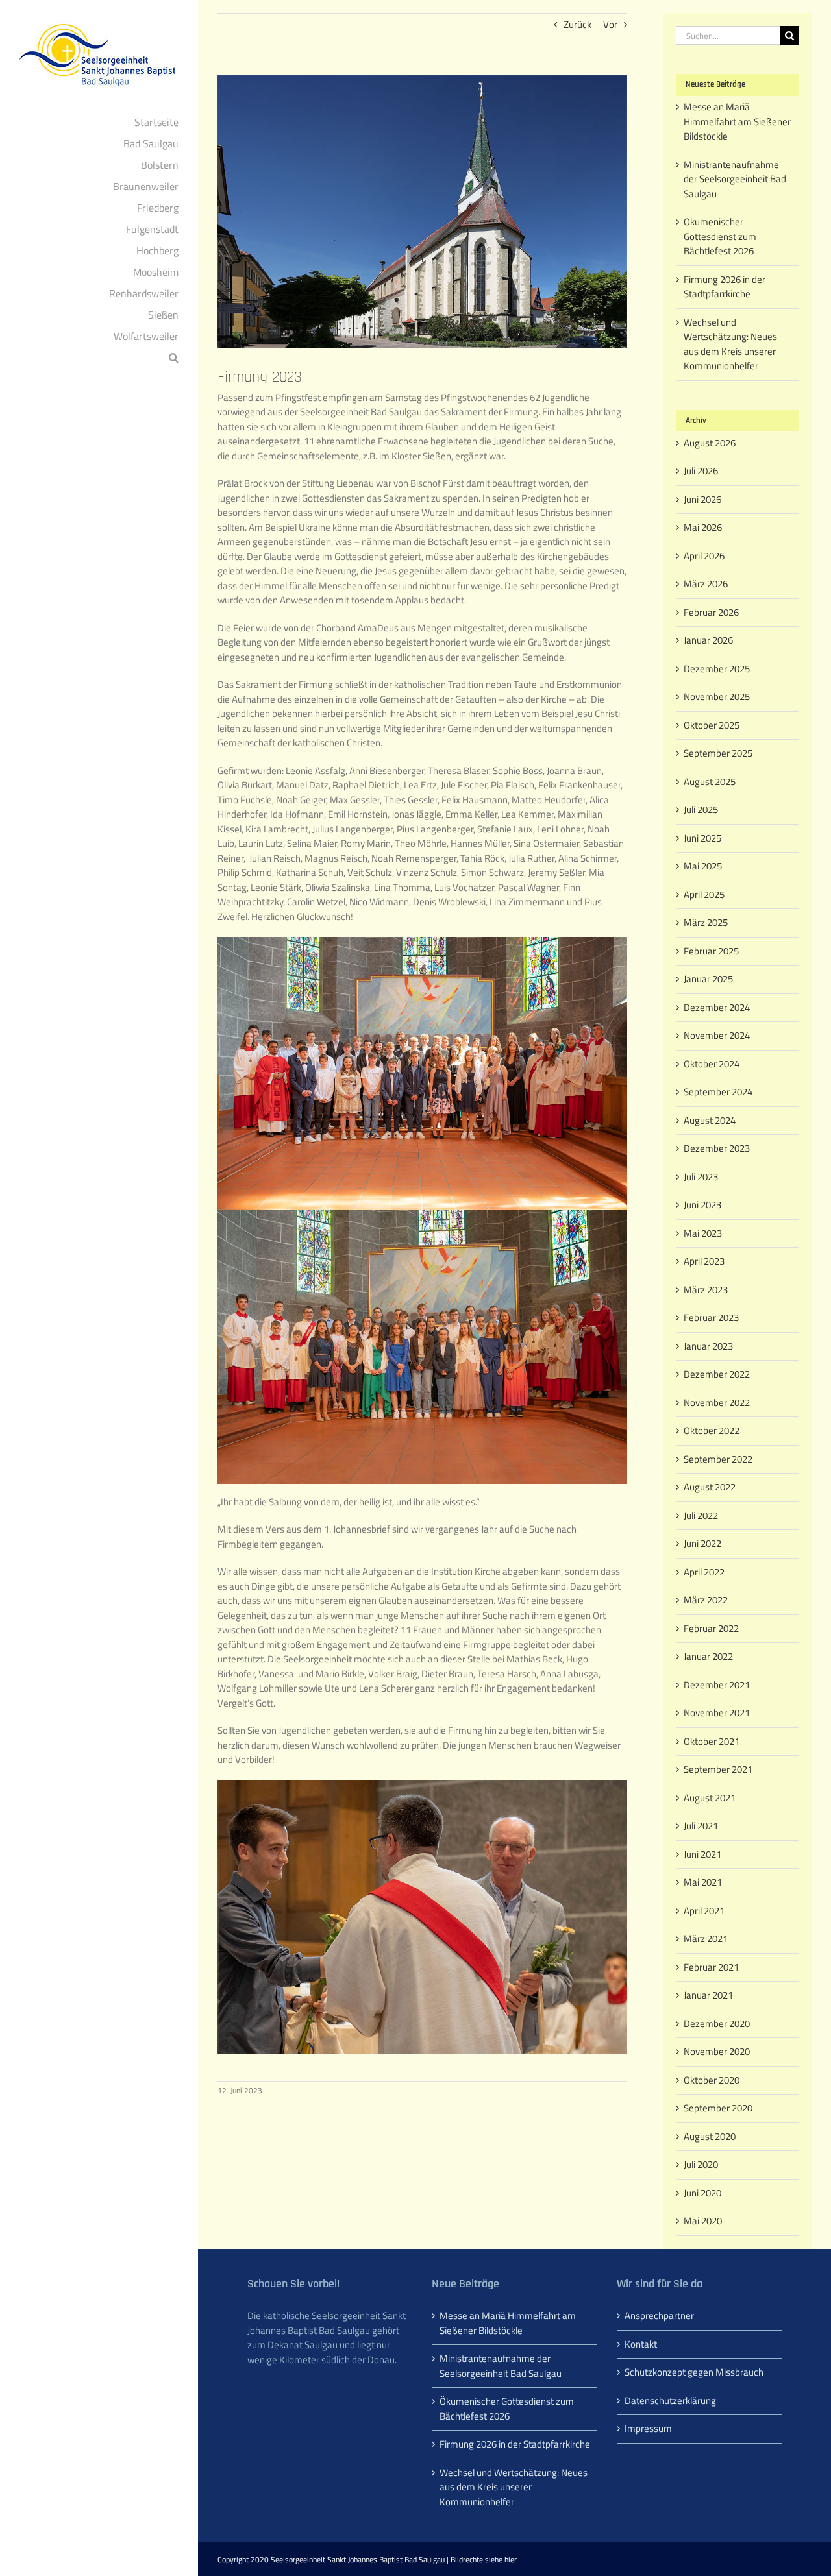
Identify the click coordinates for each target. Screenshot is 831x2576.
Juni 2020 (702, 2193)
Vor (610, 24)
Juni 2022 (702, 1543)
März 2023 (706, 1290)
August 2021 (710, 1798)
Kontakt (641, 2344)
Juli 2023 (701, 1177)
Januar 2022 (708, 1656)
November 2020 (717, 2051)
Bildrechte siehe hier (484, 2559)
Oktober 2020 (712, 2080)
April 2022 (704, 1572)
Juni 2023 (702, 1205)
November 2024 (717, 1035)
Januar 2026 (708, 640)
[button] (99, 358)
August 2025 (710, 782)
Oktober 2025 (712, 725)
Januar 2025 (708, 979)
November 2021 (717, 1713)
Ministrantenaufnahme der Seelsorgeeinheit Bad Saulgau (735, 179)
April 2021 (704, 1911)
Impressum (648, 2429)
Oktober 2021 (712, 1741)
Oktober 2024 (712, 1064)
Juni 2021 (702, 1854)
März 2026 (706, 584)
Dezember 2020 (717, 2023)
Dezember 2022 (717, 1374)
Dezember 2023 (717, 1148)
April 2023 (704, 1261)
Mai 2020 (703, 2221)
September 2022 (718, 1459)
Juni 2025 (702, 838)
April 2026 (704, 556)
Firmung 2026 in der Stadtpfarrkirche (725, 287)
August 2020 (710, 2136)
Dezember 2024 (717, 1007)
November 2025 (717, 697)
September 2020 (718, 2108)
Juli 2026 (701, 471)
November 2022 (717, 1403)
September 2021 (718, 1769)
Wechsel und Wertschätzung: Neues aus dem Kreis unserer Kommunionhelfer (730, 344)
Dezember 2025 (717, 669)
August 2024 (710, 1120)
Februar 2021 (711, 1967)
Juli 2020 (701, 2164)
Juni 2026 (702, 499)
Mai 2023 (703, 1233)
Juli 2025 (701, 809)
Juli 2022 (701, 1515)
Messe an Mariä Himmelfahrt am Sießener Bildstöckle (737, 121)
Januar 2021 (708, 1995)
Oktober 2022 (712, 1430)
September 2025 (718, 753)
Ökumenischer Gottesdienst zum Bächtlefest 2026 (720, 236)
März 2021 (706, 1938)
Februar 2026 (711, 612)
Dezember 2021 (717, 1685)
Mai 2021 (703, 1882)
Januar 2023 (708, 1346)
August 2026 (710, 443)
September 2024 (718, 1092)
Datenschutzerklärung (670, 2401)
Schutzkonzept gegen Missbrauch (694, 2372)
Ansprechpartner (659, 2316)
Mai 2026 (703, 527)
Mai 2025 (703, 866)
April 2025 (704, 894)
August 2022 (710, 1487)
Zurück (577, 24)
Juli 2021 (701, 1826)
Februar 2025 (711, 951)
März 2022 (706, 1600)
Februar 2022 (711, 1628)
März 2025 (706, 922)
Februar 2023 (711, 1318)
